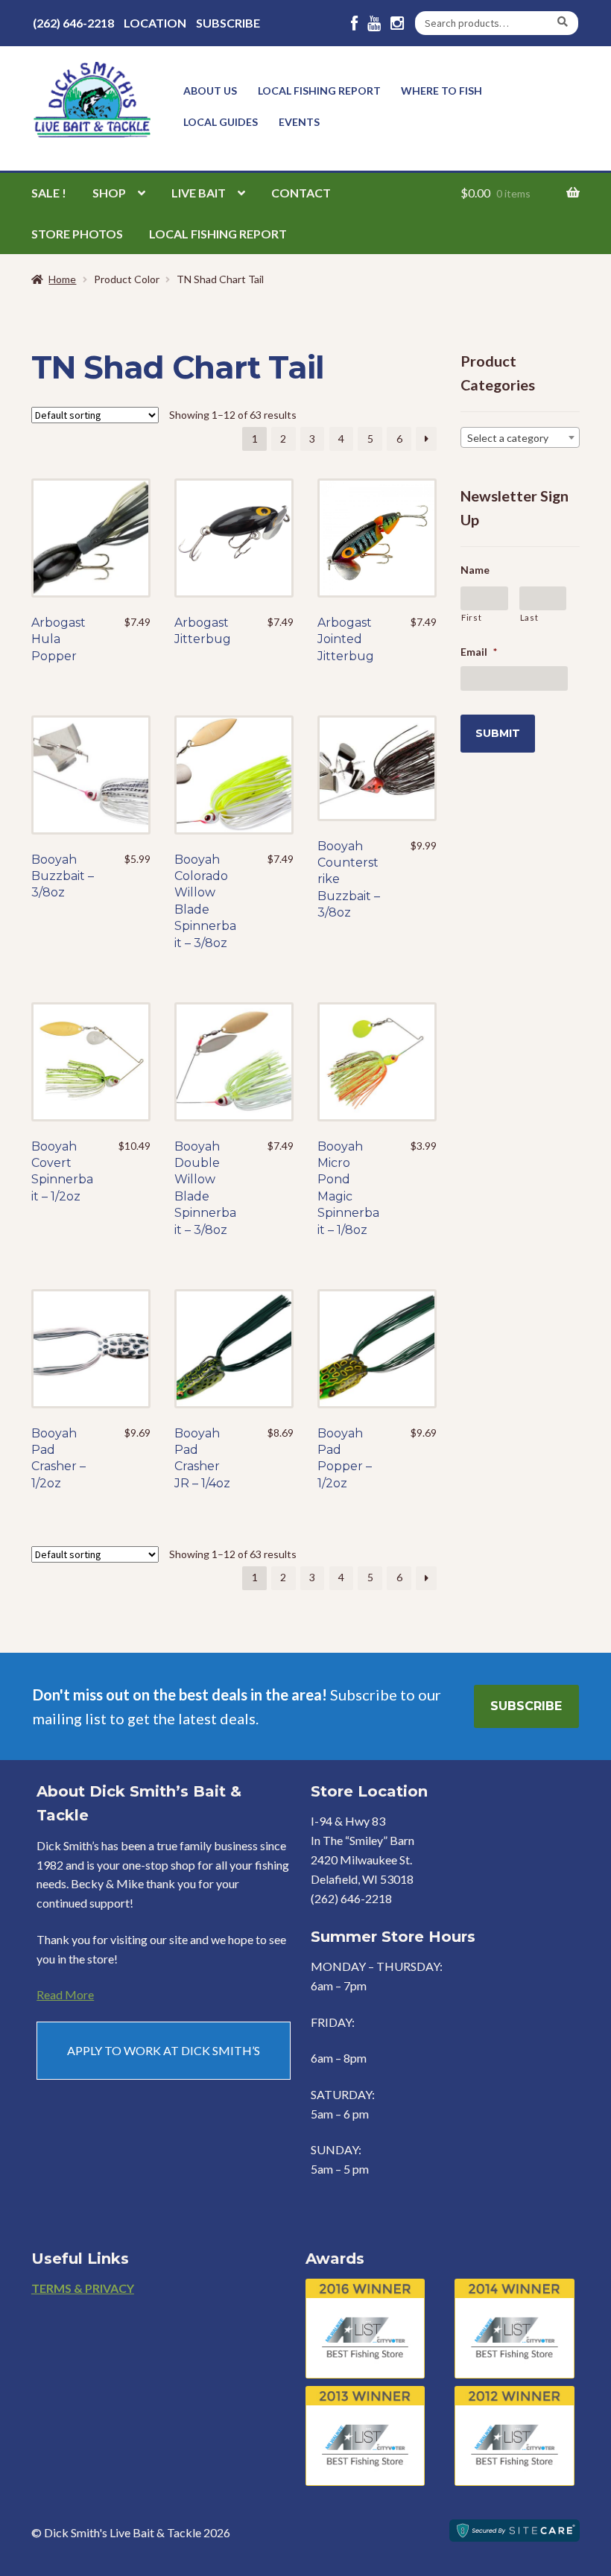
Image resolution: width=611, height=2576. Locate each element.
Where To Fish (441, 91)
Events (299, 122)
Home (62, 279)
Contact (301, 193)
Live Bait (199, 193)
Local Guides (221, 122)
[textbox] (520, 438)
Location (155, 23)
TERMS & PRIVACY (83, 2288)
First (471, 617)
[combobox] (520, 437)
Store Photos (77, 234)
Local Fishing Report (319, 91)
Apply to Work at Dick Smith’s (164, 2050)
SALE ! (49, 193)
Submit (498, 733)
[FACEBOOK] (354, 23)
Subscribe (228, 23)
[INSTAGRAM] (397, 23)
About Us (210, 91)
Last (529, 617)
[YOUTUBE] (374, 23)
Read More (65, 1994)
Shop (109, 193)
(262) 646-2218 (73, 23)
